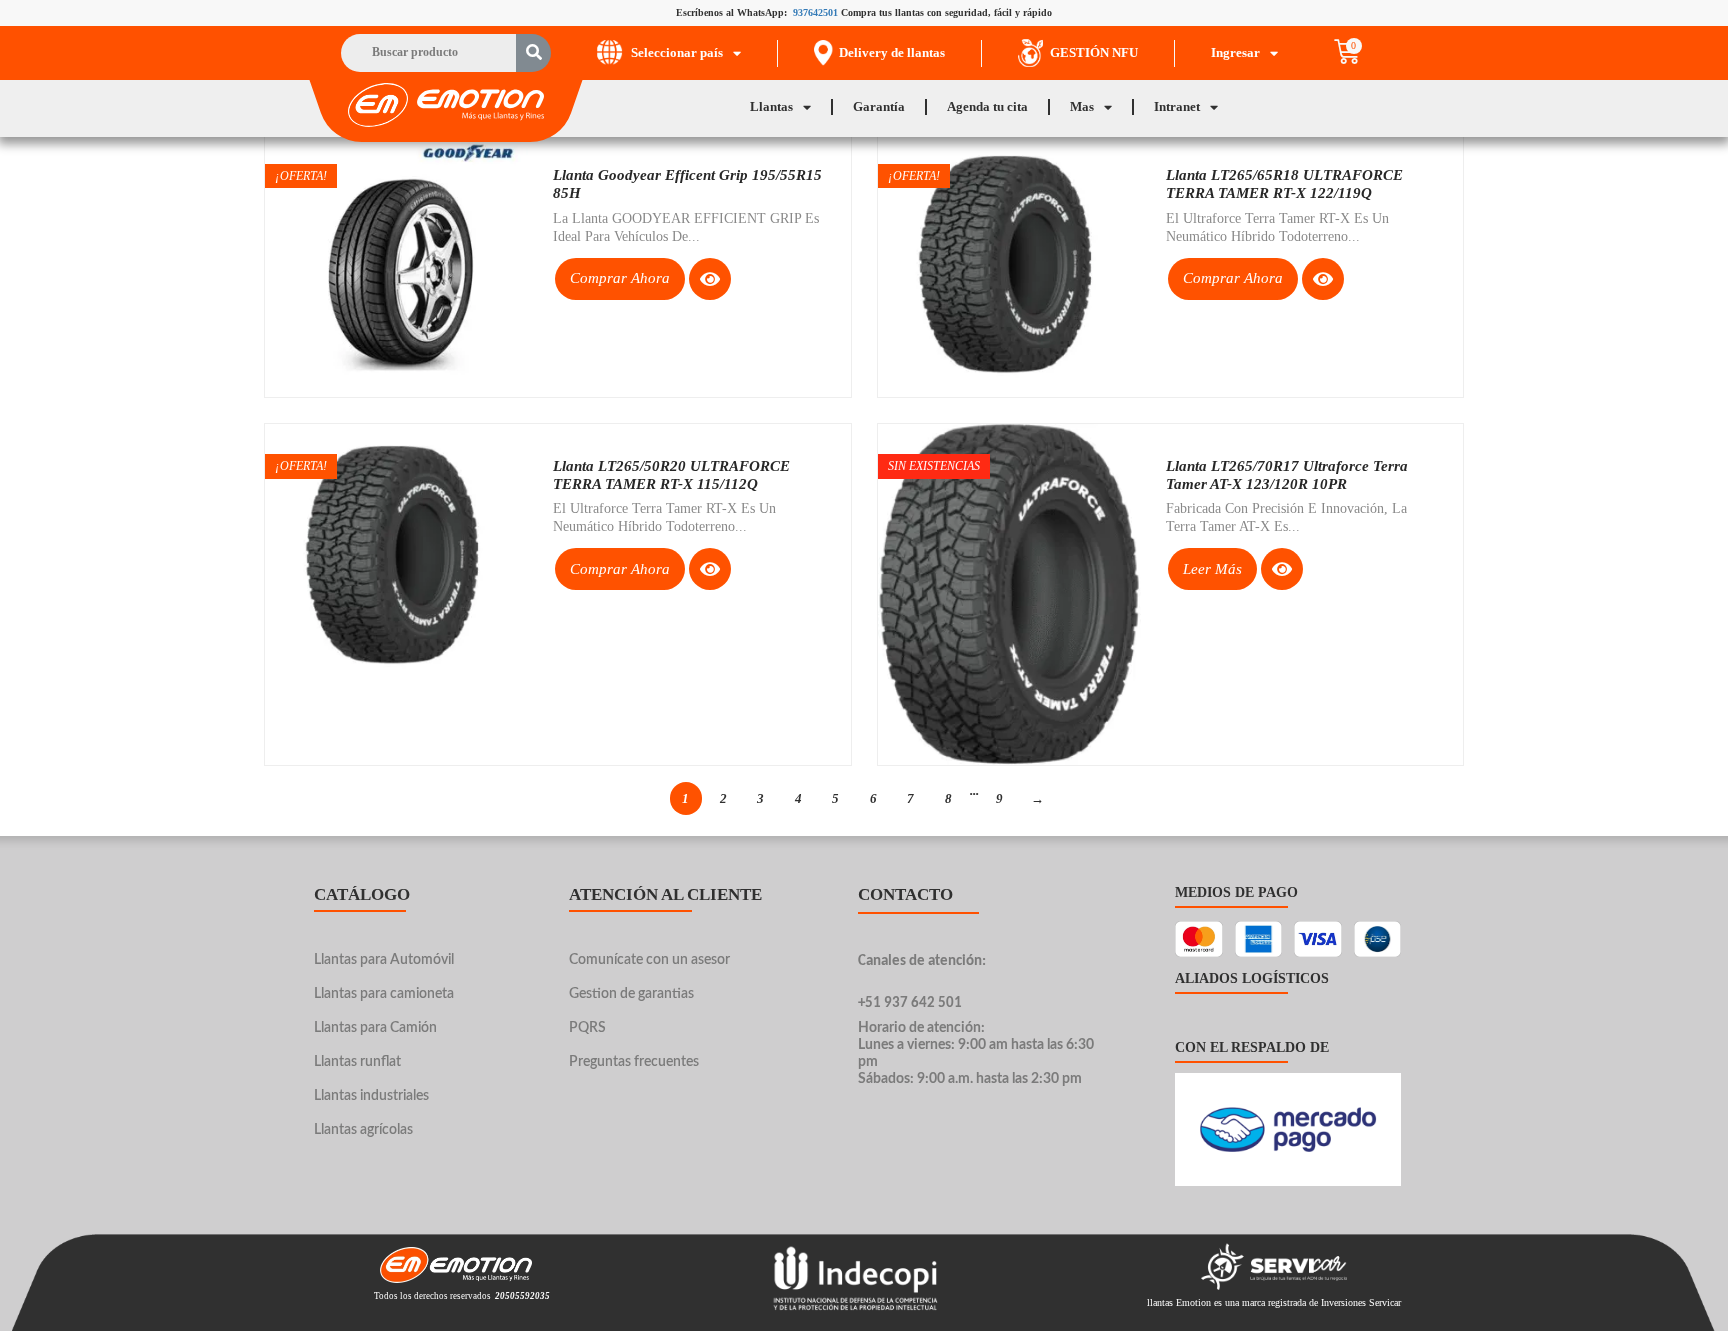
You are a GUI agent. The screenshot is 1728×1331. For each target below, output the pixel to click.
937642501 (815, 12)
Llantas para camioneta (384, 994)
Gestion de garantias (631, 994)
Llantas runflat (357, 1062)
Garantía (879, 106)
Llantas (771, 106)
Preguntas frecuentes (634, 1062)
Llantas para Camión (375, 1028)
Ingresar (1235, 52)
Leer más (1212, 569)
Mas (1082, 106)
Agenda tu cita (987, 106)
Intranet (1177, 106)
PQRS (587, 1028)
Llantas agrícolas (363, 1130)
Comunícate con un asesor (649, 960)
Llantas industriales (371, 1096)
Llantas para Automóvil (384, 960)
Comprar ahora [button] (620, 278)
